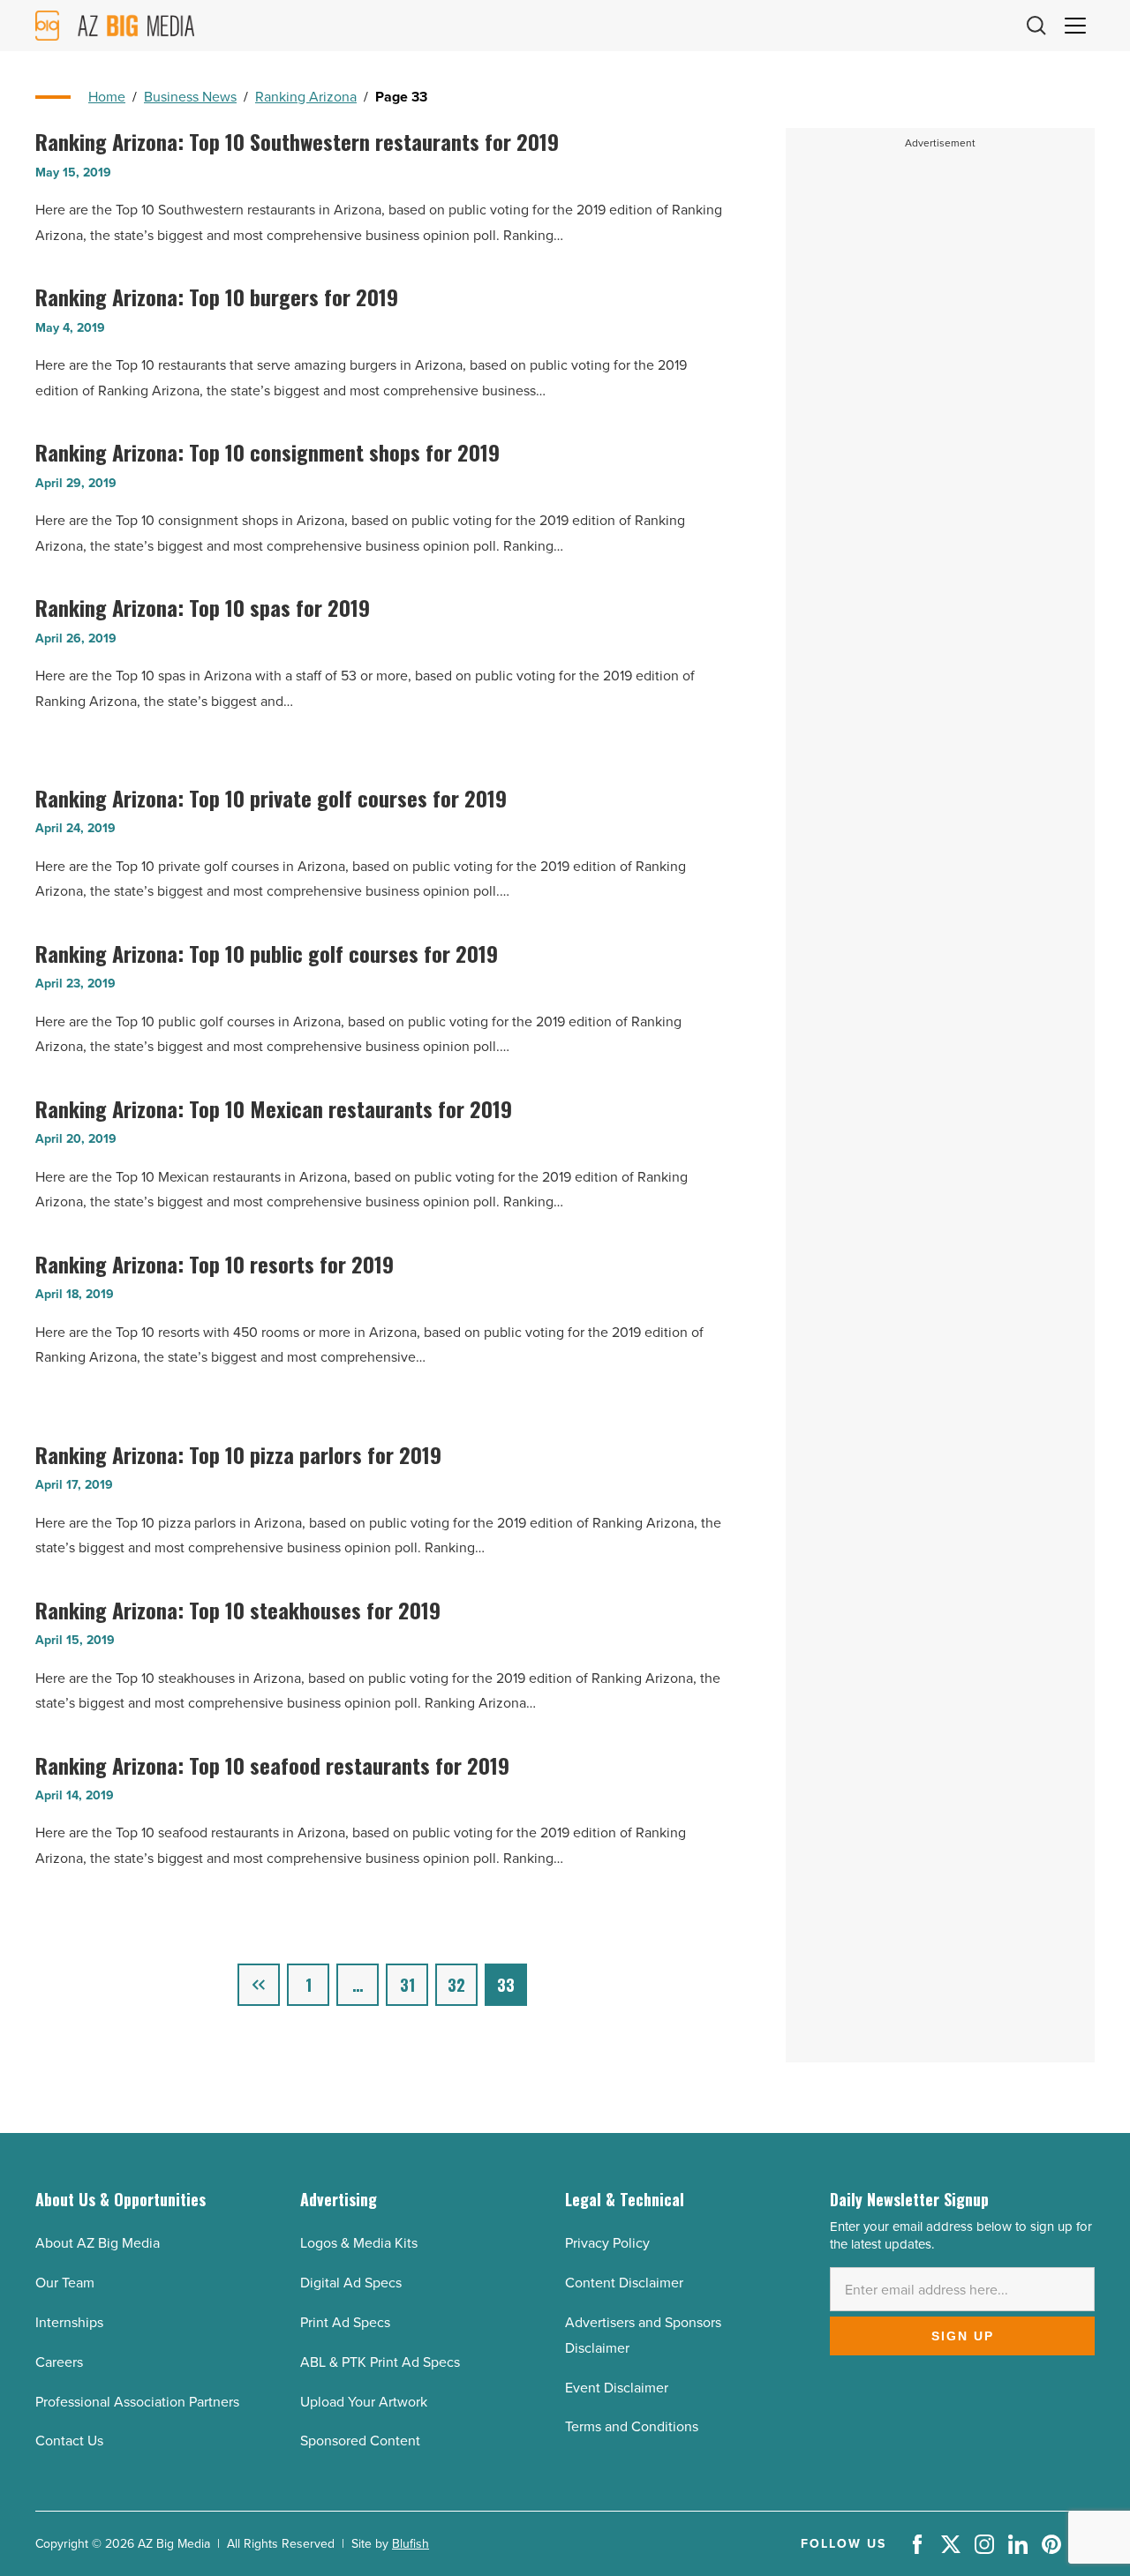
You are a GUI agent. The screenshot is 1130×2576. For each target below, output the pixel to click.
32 (456, 1985)
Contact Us (69, 2441)
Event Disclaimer (617, 2388)
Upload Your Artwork (364, 2402)
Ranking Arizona (306, 97)
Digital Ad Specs (351, 2283)
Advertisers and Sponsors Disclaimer (643, 2335)
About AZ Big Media (98, 2243)
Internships (69, 2322)
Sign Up (963, 2336)
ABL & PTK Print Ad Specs (380, 2362)
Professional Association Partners (137, 2402)
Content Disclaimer (624, 2283)
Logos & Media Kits (359, 2243)
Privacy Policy (607, 2243)
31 (407, 1985)
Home (107, 97)
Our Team (65, 2283)
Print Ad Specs (345, 2322)
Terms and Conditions (632, 2426)
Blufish (411, 2544)
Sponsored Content (360, 2441)
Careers (59, 2362)
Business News (190, 97)
